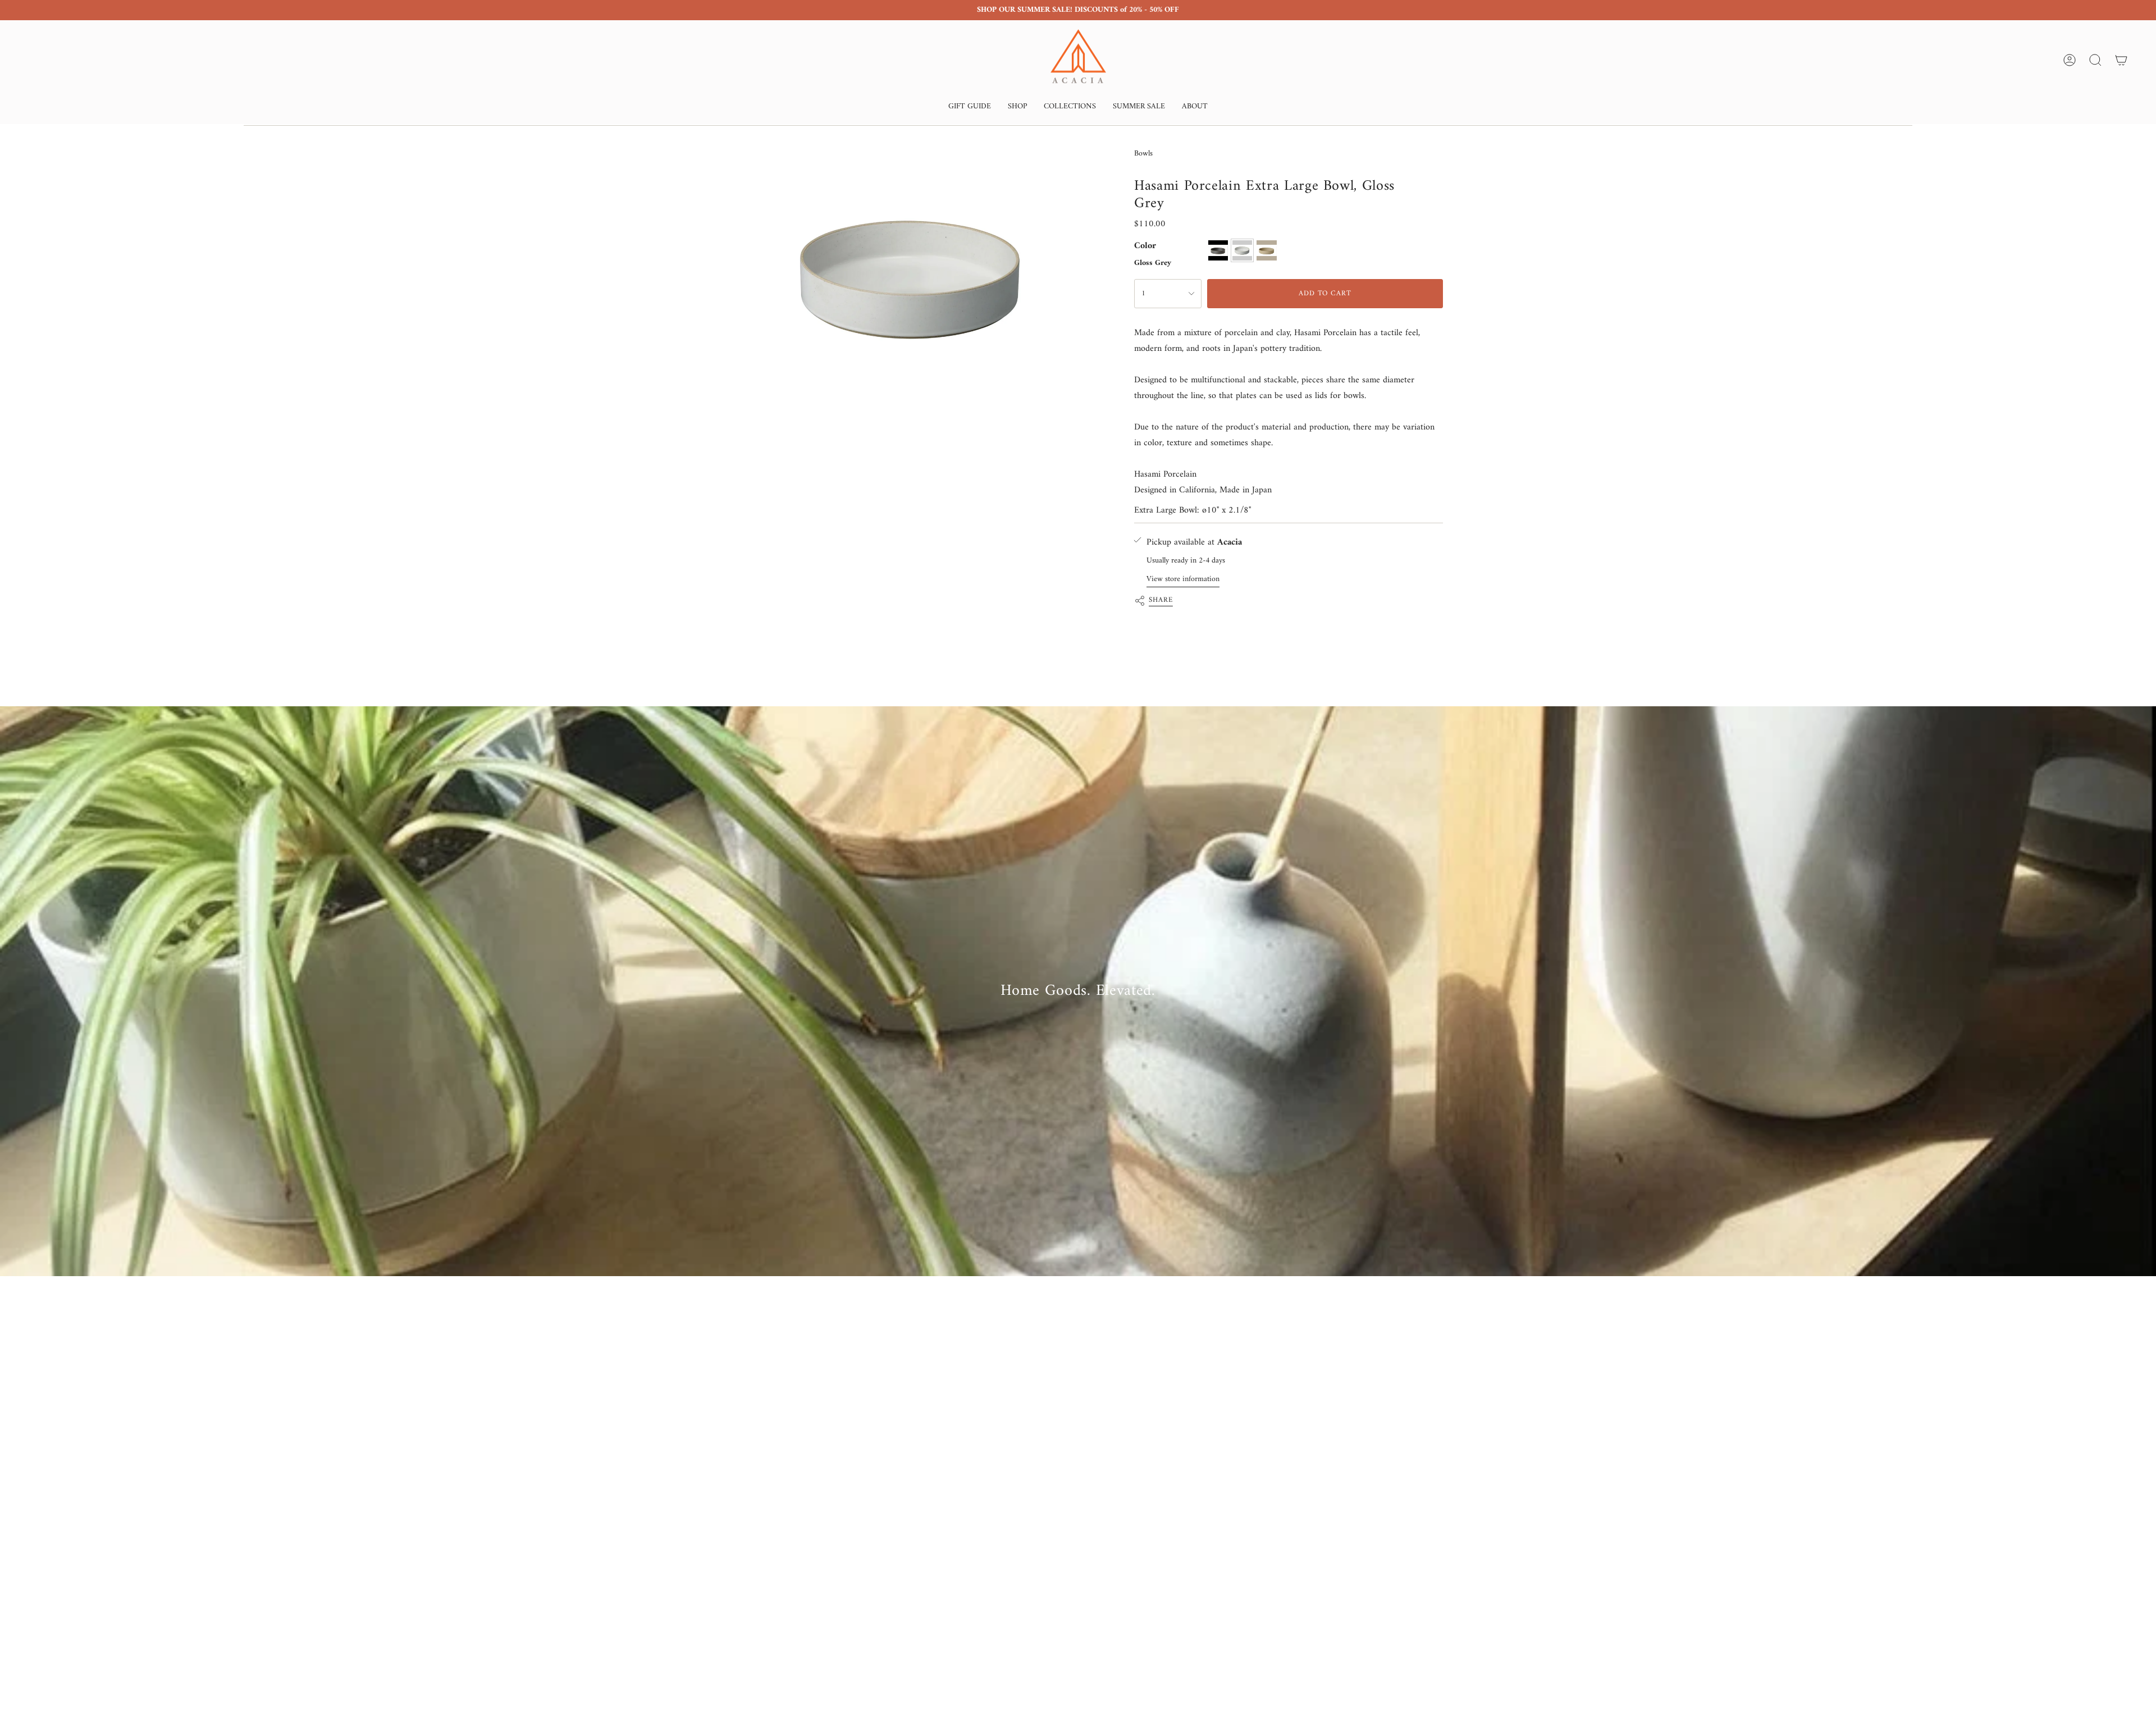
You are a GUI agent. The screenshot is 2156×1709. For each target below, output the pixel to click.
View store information (1183, 579)
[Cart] (2121, 60)
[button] (970, 108)
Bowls (1143, 154)
